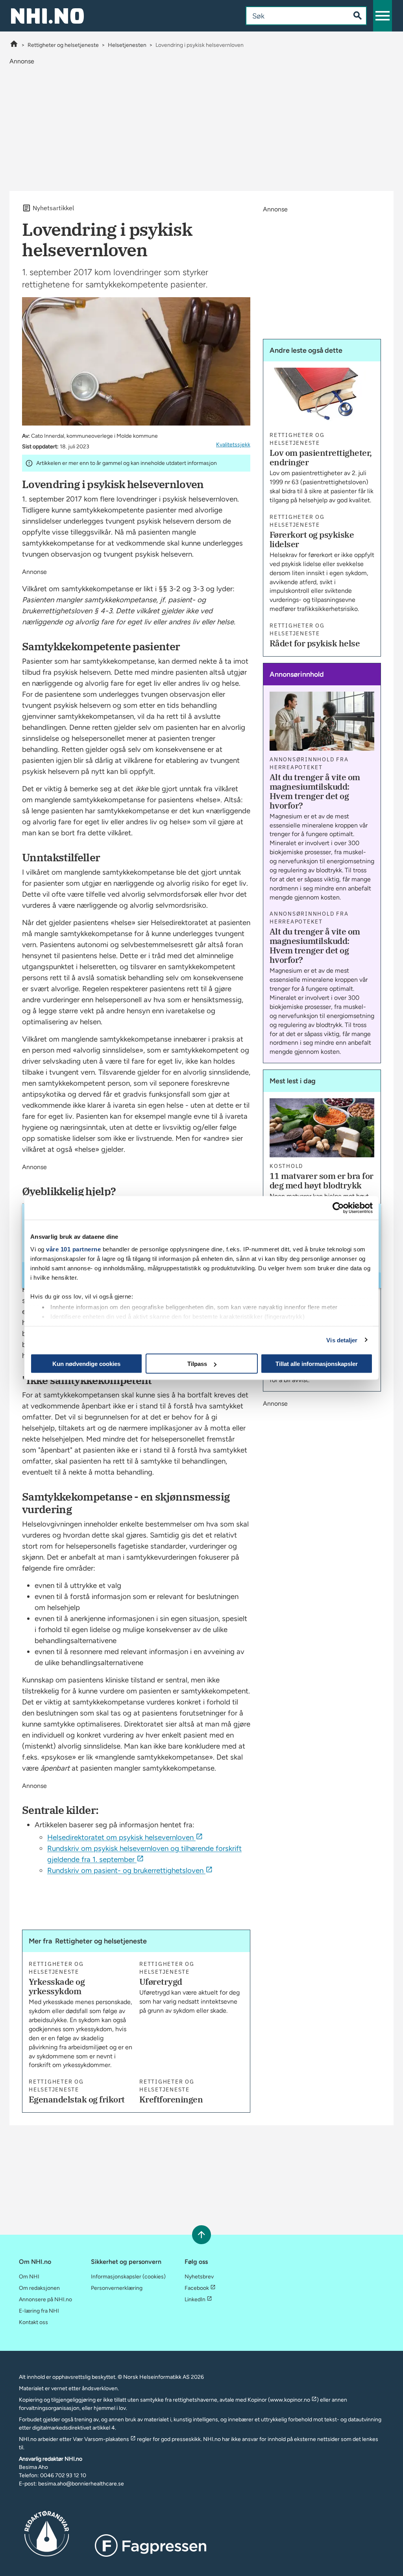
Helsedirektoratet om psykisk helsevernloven (120, 1837)
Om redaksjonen (39, 2288)
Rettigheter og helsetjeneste (63, 45)
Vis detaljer (342, 1340)
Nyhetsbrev (199, 2277)
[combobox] (291, 16)
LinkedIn (195, 2299)
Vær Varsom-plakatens (101, 2439)
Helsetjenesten (127, 45)
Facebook (197, 2288)
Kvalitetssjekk (233, 445)
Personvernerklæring (117, 2288)
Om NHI (29, 2277)
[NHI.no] (14, 45)
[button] (383, 16)
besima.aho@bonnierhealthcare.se (81, 2484)
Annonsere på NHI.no (45, 2299)
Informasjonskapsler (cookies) (128, 2277)
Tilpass (197, 1364)
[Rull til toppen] (201, 2235)
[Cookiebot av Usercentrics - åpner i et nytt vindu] (338, 1208)
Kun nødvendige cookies (86, 1364)
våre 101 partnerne (73, 1249)
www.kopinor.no (290, 2400)
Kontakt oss (33, 2322)
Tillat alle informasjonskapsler (317, 1364)
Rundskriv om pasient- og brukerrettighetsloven (125, 1870)
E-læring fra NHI (39, 2311)
